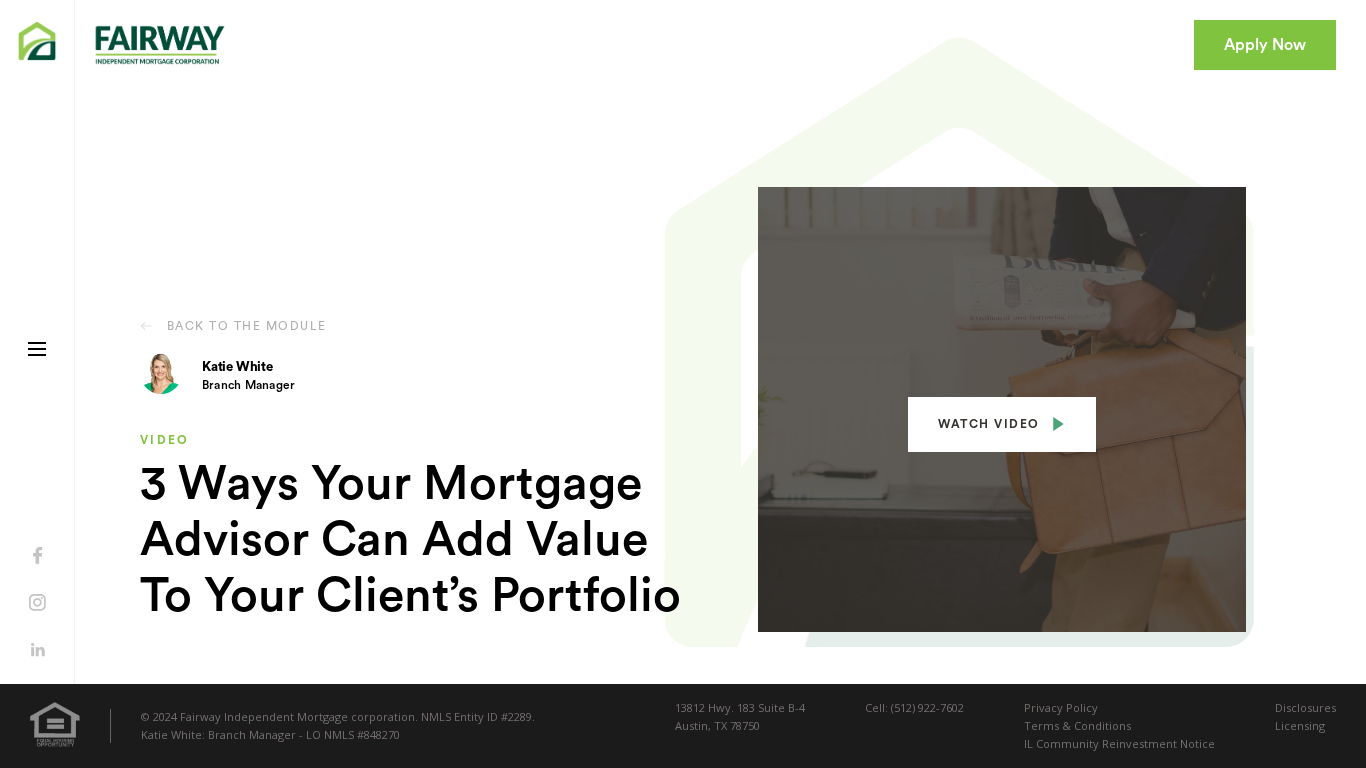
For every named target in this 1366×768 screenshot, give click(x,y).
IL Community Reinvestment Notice (1119, 743)
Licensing (1300, 725)
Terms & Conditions (1077, 725)
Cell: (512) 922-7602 (914, 707)
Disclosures (1305, 707)
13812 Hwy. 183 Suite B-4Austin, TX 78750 (740, 716)
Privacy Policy (1061, 707)
